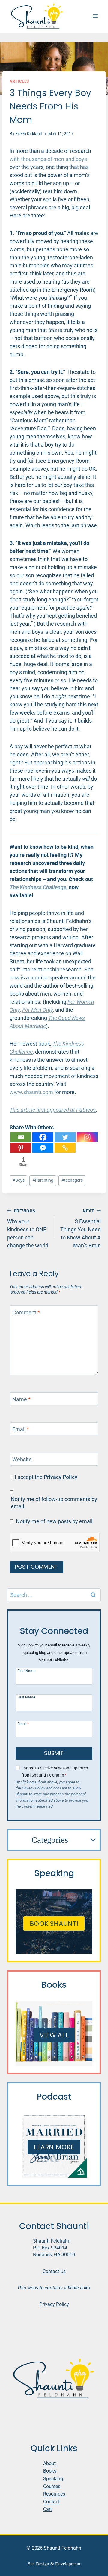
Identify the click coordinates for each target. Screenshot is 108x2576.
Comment (26, 1313)
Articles (19, 81)
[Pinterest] (21, 1148)
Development (68, 2564)
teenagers (72, 1180)
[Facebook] (43, 1137)
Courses (52, 2486)
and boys (76, 159)
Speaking (53, 2479)
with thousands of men (37, 159)
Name (21, 1399)
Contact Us (54, 2271)
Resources (54, 2494)
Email (21, 1429)
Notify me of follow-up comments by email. (54, 1503)
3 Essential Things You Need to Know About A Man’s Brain (81, 1229)
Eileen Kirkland (29, 134)
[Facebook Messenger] (43, 1148)
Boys (19, 1180)
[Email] (21, 1137)
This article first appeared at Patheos (53, 1110)
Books (50, 2471)
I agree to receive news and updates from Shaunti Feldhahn (55, 1771)
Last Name (26, 1697)
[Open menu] (95, 16)
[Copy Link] (65, 1148)
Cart (48, 2509)
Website (22, 1460)
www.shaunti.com (31, 1092)
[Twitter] (65, 1137)
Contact (51, 2501)
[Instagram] (87, 1137)
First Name (26, 1671)
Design (43, 2564)
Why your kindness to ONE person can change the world (28, 1229)
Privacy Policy (61, 1477)
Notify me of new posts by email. (55, 1521)
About (49, 2463)
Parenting (43, 1180)
